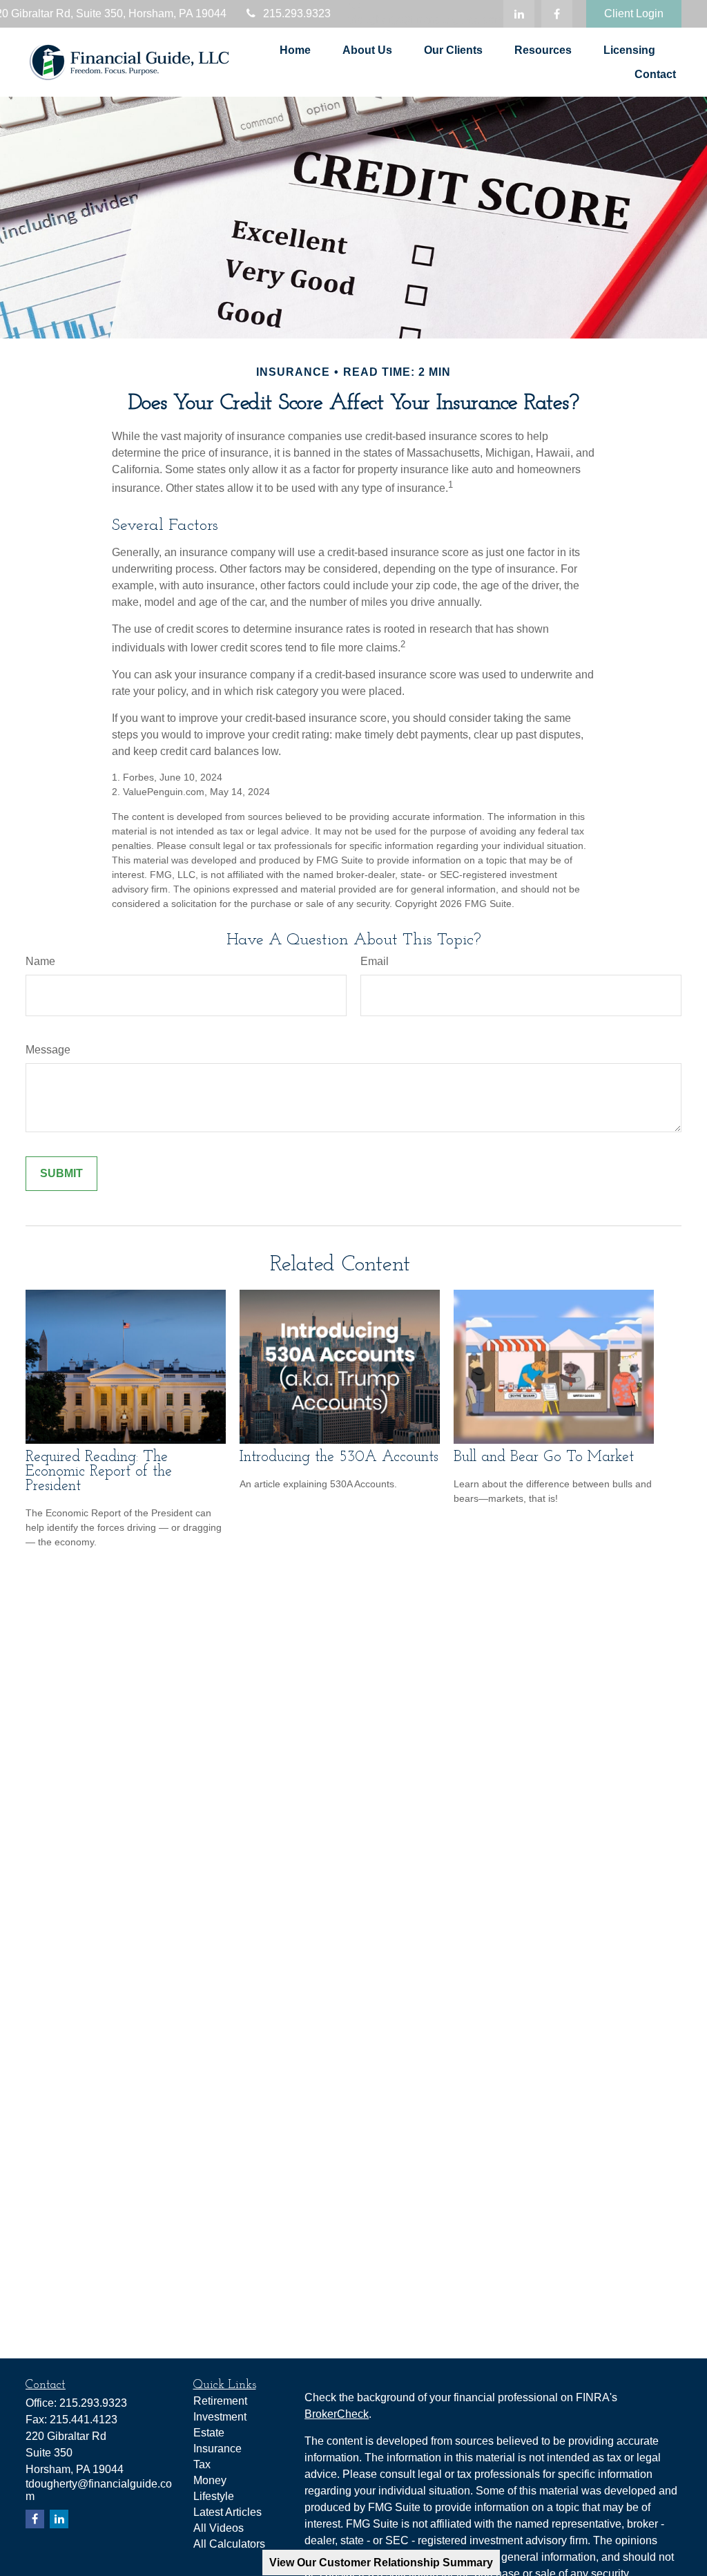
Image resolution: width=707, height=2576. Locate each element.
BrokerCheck (337, 2414)
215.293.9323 (297, 13)
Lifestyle (214, 2496)
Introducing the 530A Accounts (339, 1457)
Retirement (220, 2401)
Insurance (217, 2449)
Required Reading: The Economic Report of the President (99, 1472)
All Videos (219, 2528)
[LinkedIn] (519, 14)
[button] (295, 50)
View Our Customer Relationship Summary (381, 2563)
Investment (220, 2417)
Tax (202, 2464)
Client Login (634, 13)
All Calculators (229, 2544)
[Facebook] (557, 14)
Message (48, 1050)
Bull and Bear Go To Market (544, 1457)
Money (210, 2480)
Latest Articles (227, 2512)
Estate (209, 2433)
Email (375, 961)
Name (40, 961)
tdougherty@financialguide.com (426, 20)
